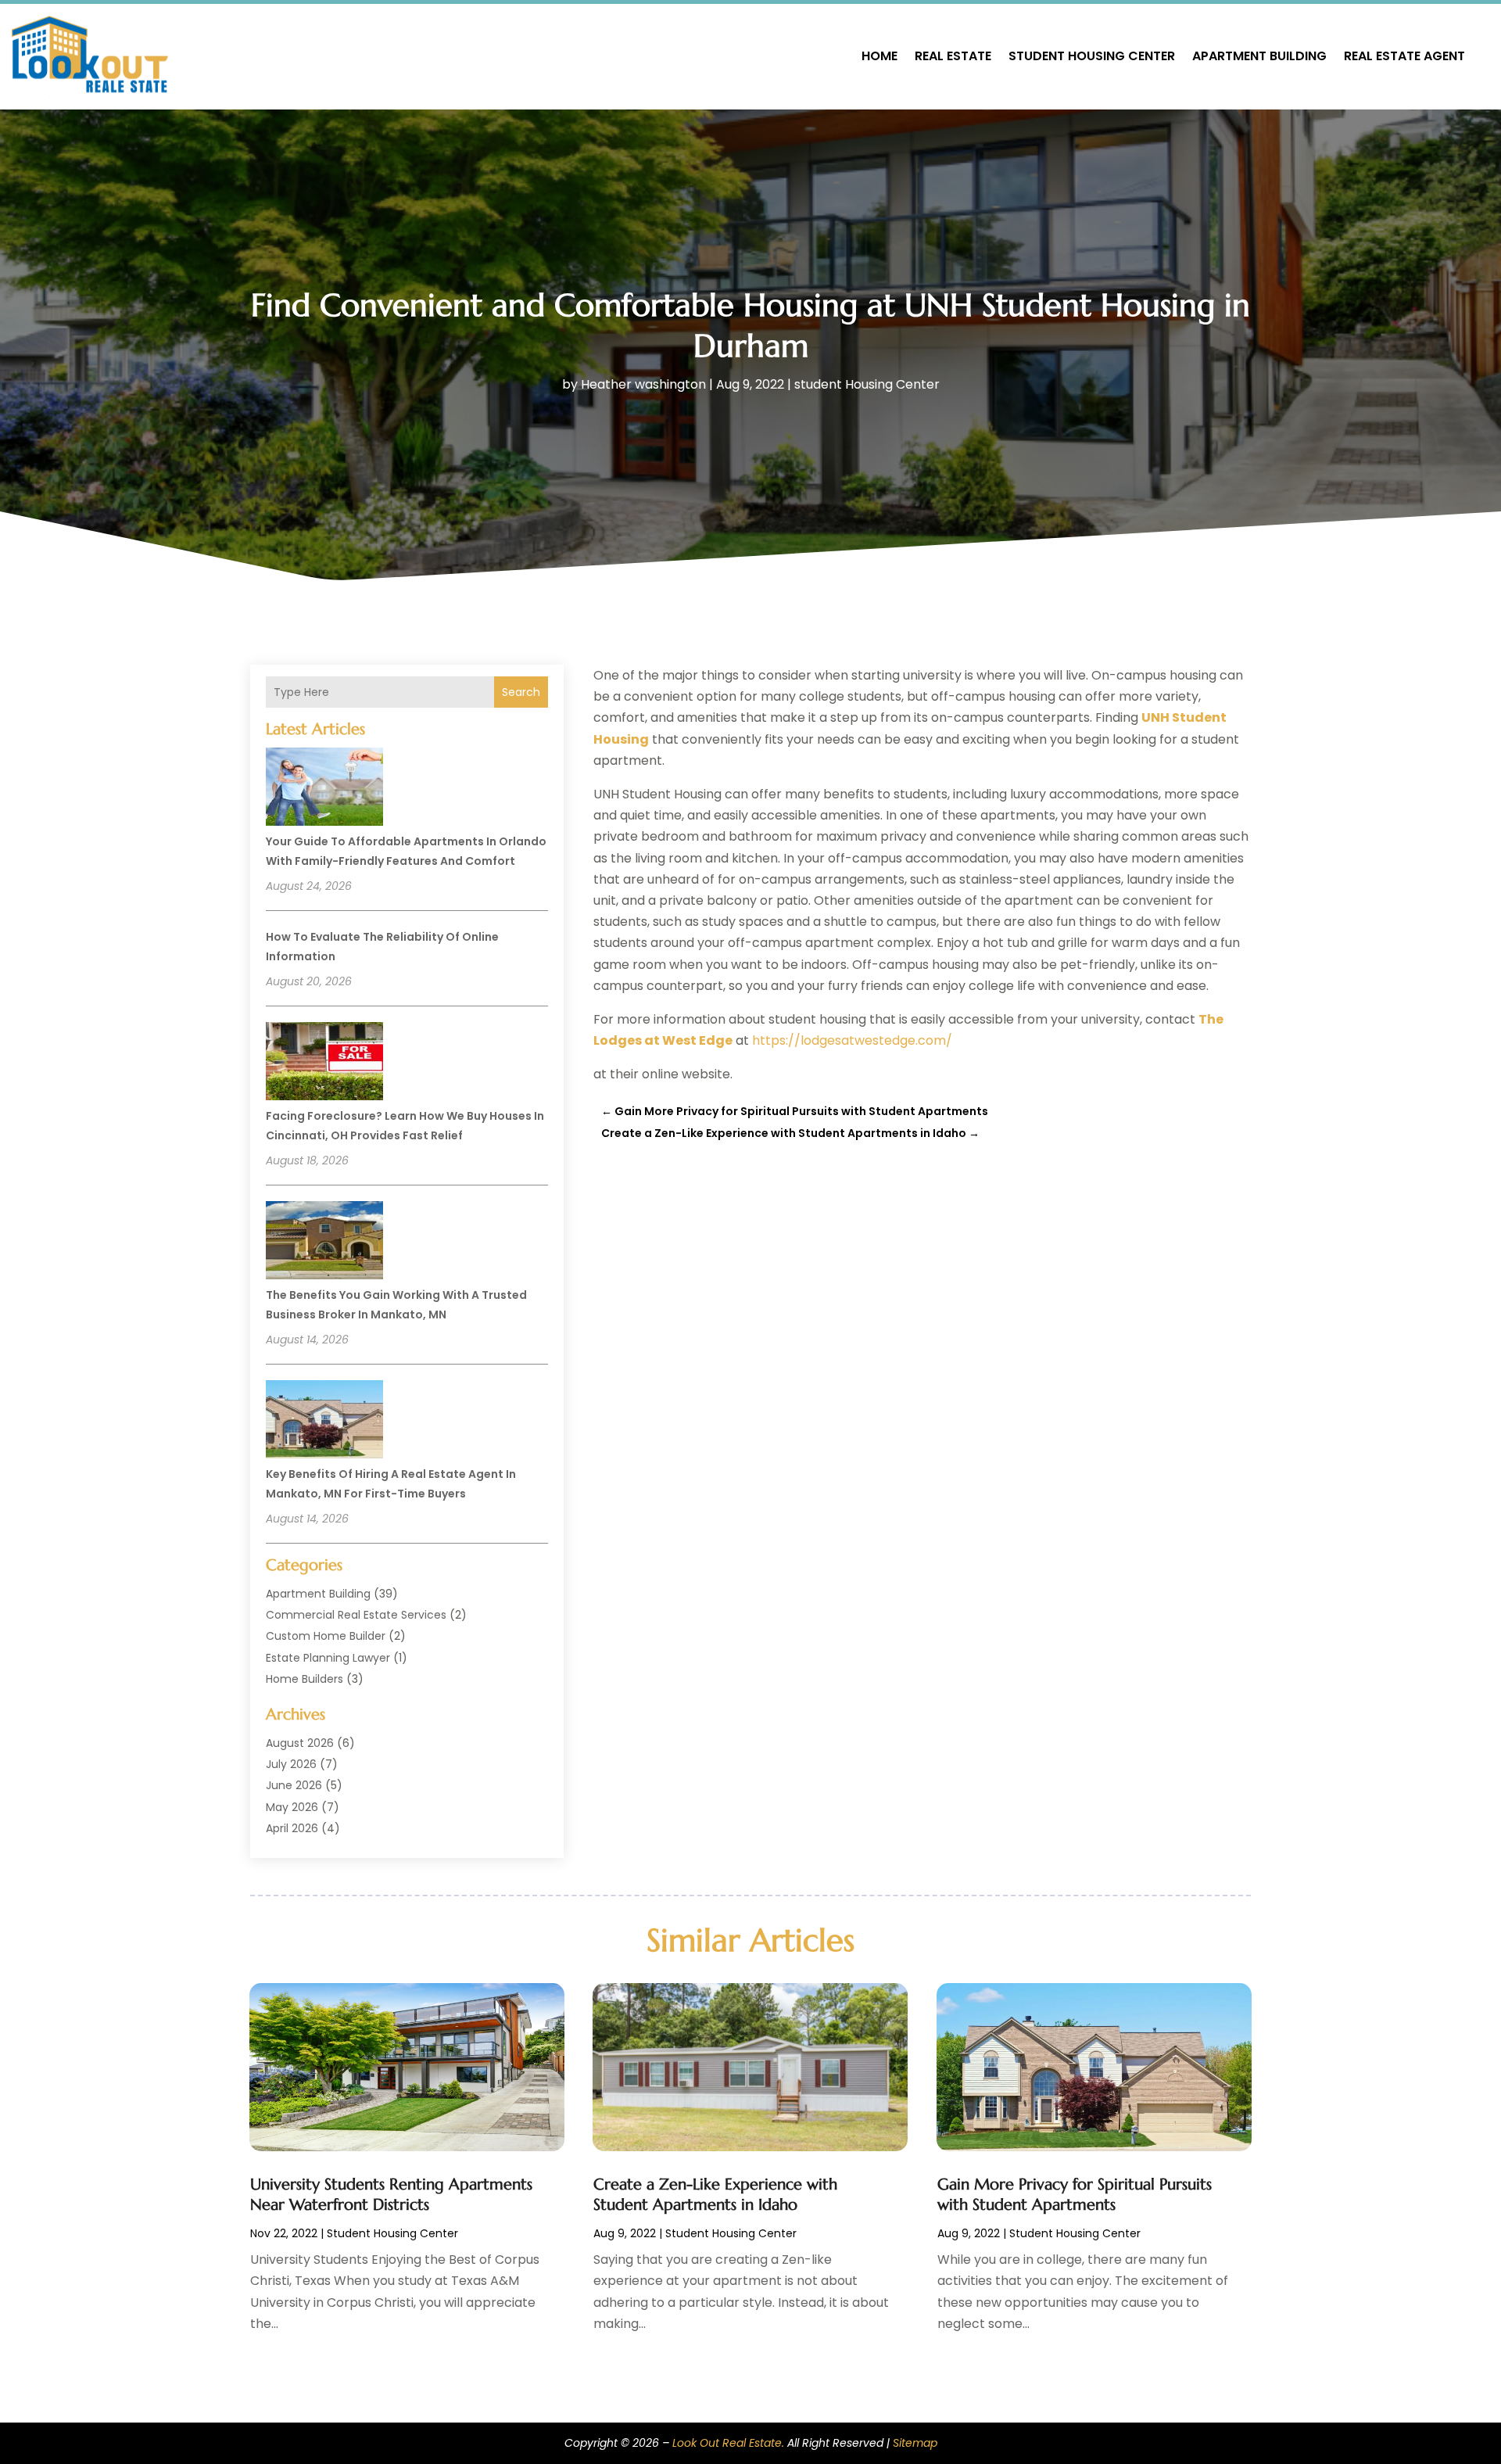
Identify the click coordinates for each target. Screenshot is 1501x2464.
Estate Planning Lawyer (328, 1658)
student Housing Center (1092, 56)
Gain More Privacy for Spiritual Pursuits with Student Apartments (1075, 2195)
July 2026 (291, 1764)
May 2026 (292, 1807)
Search (521, 692)
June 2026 (294, 1785)
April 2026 (292, 1828)
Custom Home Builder (326, 1636)
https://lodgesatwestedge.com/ (852, 1040)
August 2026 (300, 1743)
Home (879, 56)
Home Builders (304, 1679)
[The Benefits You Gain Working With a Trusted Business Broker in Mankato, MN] (324, 1243)
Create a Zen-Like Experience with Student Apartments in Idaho (715, 2195)
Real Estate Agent (1404, 56)
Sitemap (915, 2443)
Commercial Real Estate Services (356, 1615)
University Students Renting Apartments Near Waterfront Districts (391, 2195)
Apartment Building (1259, 56)
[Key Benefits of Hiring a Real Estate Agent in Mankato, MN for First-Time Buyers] (324, 1422)
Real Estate (953, 56)
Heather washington (643, 384)
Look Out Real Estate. (728, 2443)
